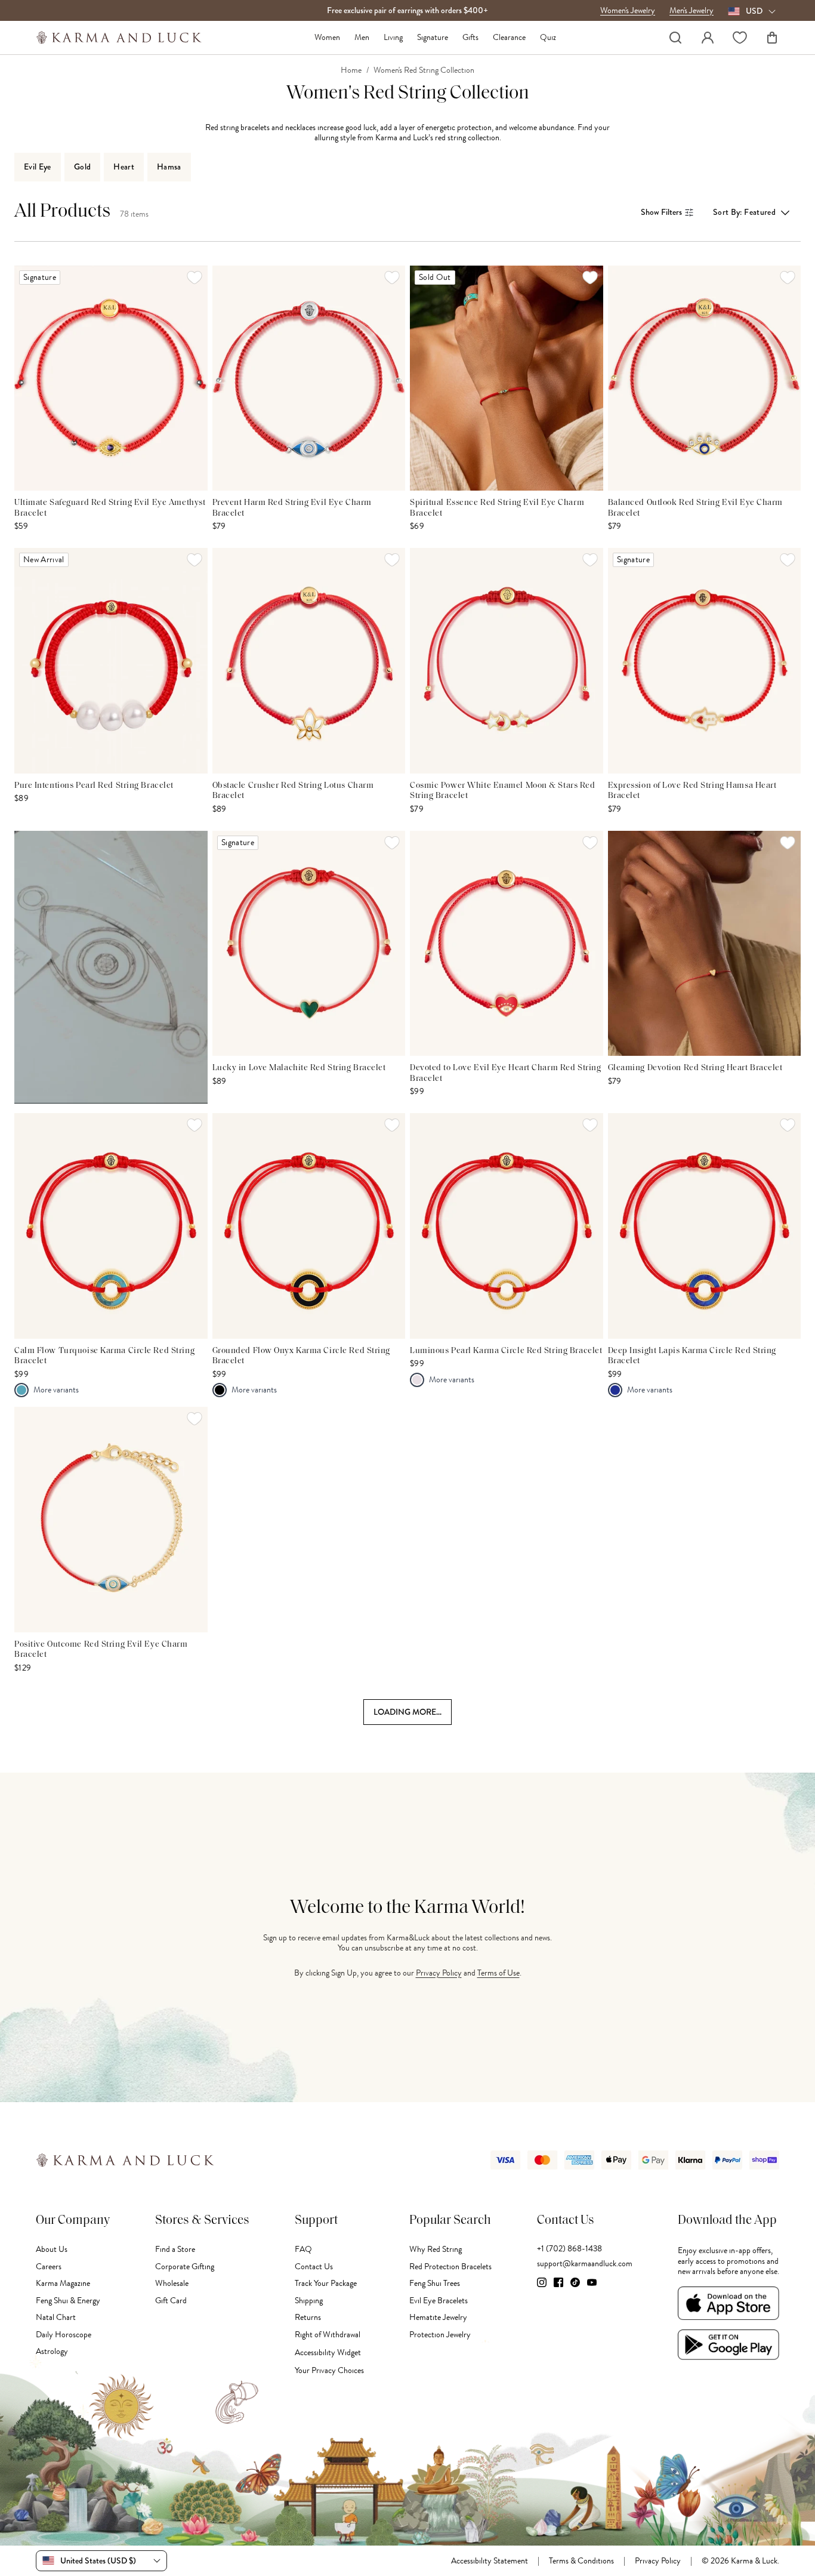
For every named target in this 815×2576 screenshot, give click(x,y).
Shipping (309, 2301)
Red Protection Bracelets (450, 2267)
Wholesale (172, 2283)
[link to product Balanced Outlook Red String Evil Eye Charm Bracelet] (705, 378)
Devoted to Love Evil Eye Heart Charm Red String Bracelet (505, 1073)
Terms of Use (498, 1973)
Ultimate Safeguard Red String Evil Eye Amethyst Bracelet (110, 508)
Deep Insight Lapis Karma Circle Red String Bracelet (692, 1356)
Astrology (52, 2351)
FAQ (303, 2249)
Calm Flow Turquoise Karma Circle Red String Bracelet (104, 1356)
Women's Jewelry (628, 11)
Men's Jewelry (691, 11)
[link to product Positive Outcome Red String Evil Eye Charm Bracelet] (111, 1519)
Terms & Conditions (581, 2561)
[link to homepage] (119, 38)
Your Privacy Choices (329, 2370)
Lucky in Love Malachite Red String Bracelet (299, 1068)
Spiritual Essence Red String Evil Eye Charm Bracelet (497, 508)
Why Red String (436, 2249)
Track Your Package (326, 2283)
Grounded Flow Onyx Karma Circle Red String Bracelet (302, 1356)
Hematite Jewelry (438, 2317)
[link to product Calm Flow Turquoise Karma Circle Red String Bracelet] (111, 1226)
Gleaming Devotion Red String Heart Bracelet (695, 1068)
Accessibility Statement (490, 2561)
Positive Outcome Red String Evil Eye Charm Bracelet (101, 1650)
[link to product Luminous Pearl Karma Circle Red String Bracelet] (507, 1226)
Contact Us (314, 2267)
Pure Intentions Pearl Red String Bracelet (94, 786)
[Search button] (675, 38)
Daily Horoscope (64, 2335)
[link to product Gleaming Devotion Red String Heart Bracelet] (705, 943)
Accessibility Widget (328, 2352)
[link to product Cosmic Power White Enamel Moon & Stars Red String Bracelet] (507, 660)
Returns (308, 2317)
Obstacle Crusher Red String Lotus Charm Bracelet (293, 791)
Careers (49, 2267)
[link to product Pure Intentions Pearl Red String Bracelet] (111, 660)
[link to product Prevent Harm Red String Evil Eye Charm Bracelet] (309, 378)
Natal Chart (56, 2317)
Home (351, 70)
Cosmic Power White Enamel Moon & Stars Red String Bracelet (503, 791)
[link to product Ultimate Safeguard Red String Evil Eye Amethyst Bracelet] (111, 378)
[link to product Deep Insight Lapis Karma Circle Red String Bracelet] (705, 1226)
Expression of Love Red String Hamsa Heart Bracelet (692, 791)
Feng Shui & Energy (68, 2301)
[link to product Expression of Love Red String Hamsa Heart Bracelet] (705, 660)
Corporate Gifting (185, 2267)
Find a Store (175, 2249)
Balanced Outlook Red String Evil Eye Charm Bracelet (696, 508)
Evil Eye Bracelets (439, 2301)
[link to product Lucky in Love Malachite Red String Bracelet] (309, 943)
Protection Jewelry (440, 2335)
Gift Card (171, 2301)
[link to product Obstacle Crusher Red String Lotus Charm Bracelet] (309, 660)
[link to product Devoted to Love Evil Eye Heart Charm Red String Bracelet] (507, 943)
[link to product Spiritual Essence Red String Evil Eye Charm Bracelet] (507, 378)
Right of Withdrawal (328, 2335)
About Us (52, 2249)
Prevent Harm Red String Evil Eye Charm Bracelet (292, 508)
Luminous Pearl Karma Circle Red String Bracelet (506, 1351)
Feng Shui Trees (435, 2283)
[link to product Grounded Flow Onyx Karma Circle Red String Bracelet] (309, 1226)
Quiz (548, 38)
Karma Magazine (63, 2283)
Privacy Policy (439, 1973)
